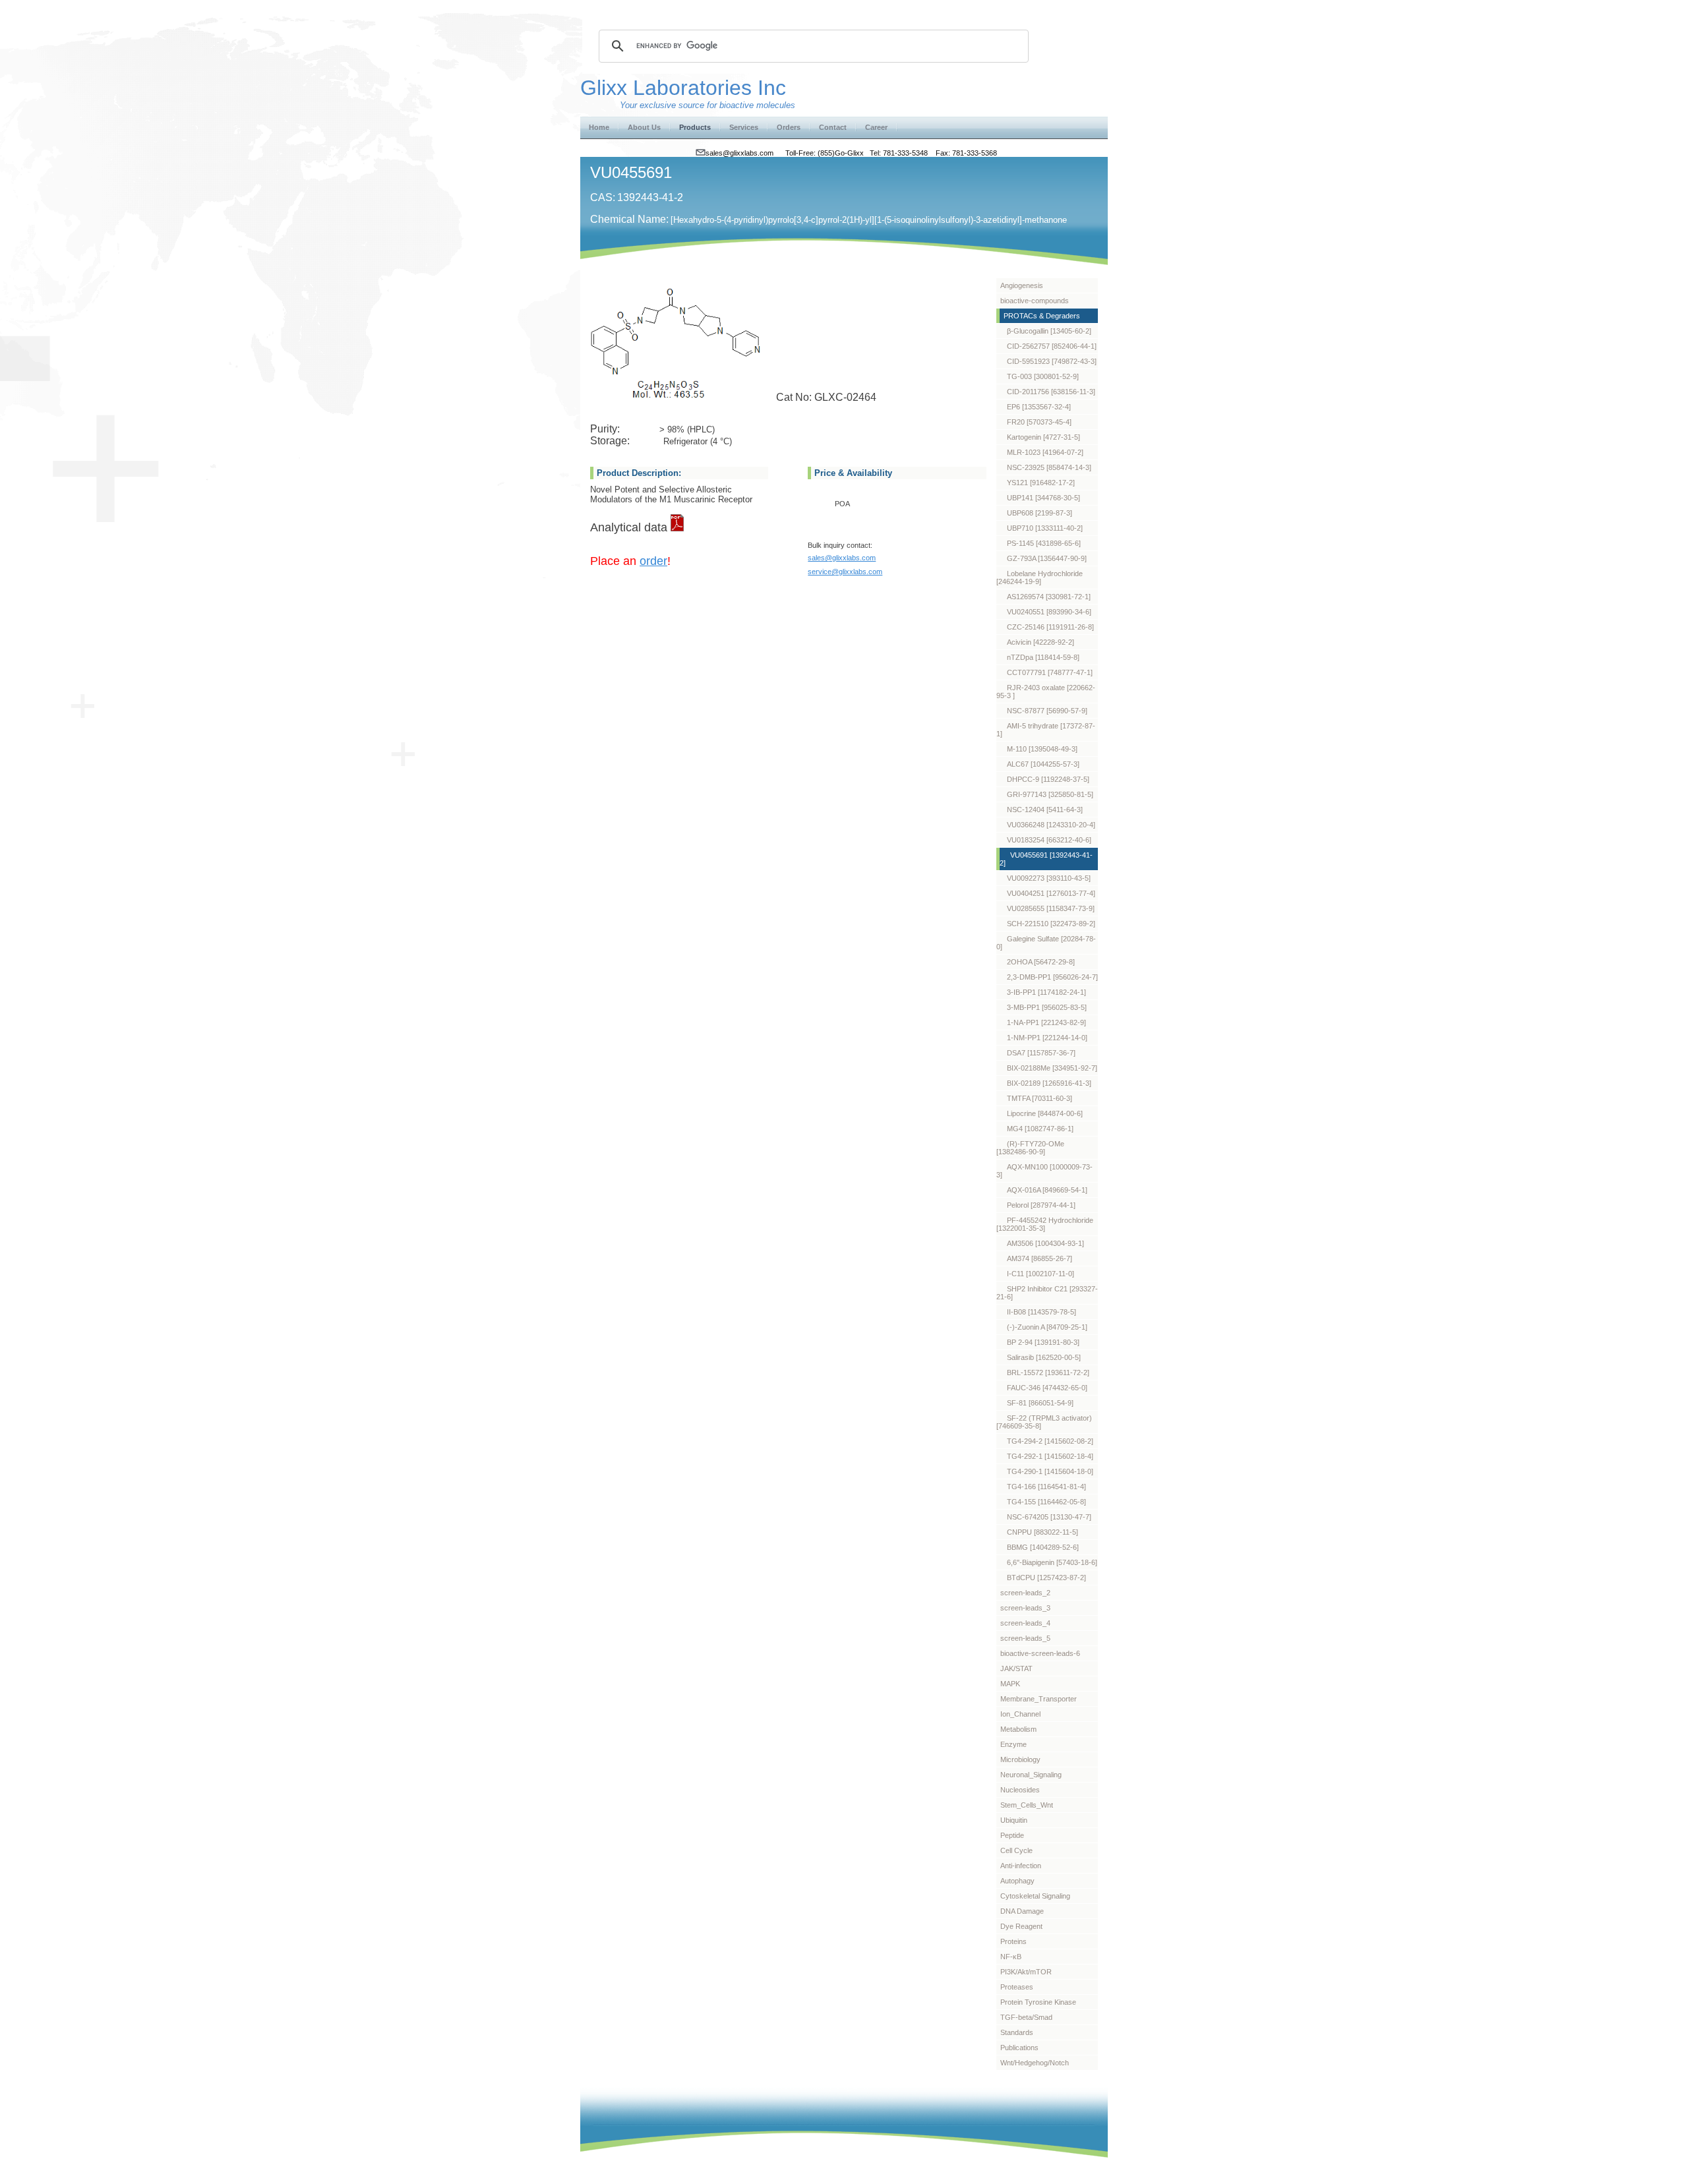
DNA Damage (1022, 1911)
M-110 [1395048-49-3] (1042, 749)
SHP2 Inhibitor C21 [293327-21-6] (1047, 1293)
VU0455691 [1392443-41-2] (1046, 859)
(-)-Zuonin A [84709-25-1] (1047, 1327)
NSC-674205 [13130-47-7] (1049, 1517)
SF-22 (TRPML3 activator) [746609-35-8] (1044, 1422)
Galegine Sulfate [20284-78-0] (1046, 943)
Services (744, 127)
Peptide (1012, 1835)
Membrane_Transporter (1039, 1699)
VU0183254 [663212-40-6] (1049, 840)
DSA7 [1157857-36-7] (1041, 1053)
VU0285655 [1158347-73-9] (1051, 908)
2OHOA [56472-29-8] (1041, 962)
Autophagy (1017, 1881)
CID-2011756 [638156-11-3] (1051, 392)
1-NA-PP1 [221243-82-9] (1046, 1022)
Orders (789, 127)
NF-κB (1011, 1957)
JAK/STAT (1016, 1668)
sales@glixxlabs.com (842, 558)
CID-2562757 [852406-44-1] (1052, 346)
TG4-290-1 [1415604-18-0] (1050, 1471)
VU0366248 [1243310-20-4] (1051, 825)
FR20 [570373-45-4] (1039, 422)
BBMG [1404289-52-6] (1043, 1547)
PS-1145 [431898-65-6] (1044, 543)
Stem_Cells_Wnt (1027, 1805)
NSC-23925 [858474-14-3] (1049, 467)
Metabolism (1018, 1729)
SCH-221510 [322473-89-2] (1051, 924)
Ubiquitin (1014, 1820)
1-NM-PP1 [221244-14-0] (1047, 1038)
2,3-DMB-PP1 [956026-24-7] (1052, 977)
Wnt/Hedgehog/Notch (1035, 2063)
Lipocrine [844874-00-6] (1045, 1113)
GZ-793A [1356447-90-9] (1047, 558)
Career (876, 127)
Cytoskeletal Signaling (1035, 1896)
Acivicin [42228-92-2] (1040, 642)
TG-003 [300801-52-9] (1043, 376)
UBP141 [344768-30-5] (1043, 498)
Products (695, 127)
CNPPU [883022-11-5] (1042, 1532)
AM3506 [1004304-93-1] (1045, 1243)
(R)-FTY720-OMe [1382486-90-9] (1030, 1148)
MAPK (1010, 1684)
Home (599, 127)
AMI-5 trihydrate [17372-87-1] (1046, 730)
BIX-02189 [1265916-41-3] (1049, 1083)
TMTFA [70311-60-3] (1040, 1098)
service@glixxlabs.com (845, 572)
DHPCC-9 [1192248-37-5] (1048, 779)
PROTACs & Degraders (1042, 316)
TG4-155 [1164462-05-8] (1046, 1502)
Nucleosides (1020, 1790)
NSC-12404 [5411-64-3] (1045, 810)
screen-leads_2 (1025, 1593)
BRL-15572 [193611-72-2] (1048, 1372)
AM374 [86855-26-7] (1040, 1258)
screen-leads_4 (1025, 1623)
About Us (644, 127)
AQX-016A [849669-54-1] (1047, 1190)
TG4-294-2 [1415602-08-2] (1050, 1441)
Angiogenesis (1022, 285)
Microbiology (1020, 1759)
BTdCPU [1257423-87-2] (1046, 1578)
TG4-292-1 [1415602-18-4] (1050, 1456)
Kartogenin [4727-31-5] (1043, 437)
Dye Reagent (1021, 1926)
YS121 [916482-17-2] (1041, 483)
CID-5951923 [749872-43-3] (1052, 361)
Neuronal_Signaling (1031, 1775)
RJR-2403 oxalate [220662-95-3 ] (1046, 692)
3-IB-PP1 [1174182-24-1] (1046, 992)
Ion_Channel (1020, 1714)
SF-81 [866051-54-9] (1040, 1403)
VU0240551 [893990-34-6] (1049, 612)
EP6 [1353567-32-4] (1039, 407)
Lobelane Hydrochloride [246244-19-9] (1040, 577)
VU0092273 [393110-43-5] (1049, 878)
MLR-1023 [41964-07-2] (1045, 452)
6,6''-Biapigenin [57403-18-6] (1052, 1562)
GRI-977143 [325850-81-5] (1050, 794)
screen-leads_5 (1025, 1638)
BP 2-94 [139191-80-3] (1043, 1342)
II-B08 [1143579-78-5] (1041, 1312)
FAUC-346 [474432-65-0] (1047, 1388)
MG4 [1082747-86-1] (1040, 1129)
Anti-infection (1021, 1866)
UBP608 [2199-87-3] (1040, 513)
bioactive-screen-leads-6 (1040, 1653)
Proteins (1013, 1941)
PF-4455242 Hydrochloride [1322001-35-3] (1045, 1224)
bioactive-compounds (1035, 301)
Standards (1017, 2032)
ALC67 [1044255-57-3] (1043, 764)
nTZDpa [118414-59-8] (1043, 657)
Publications (1019, 2048)
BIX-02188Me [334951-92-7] (1052, 1068)
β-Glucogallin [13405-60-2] (1049, 331)
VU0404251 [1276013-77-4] (1051, 893)
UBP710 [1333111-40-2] (1045, 528)
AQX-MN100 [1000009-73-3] (1044, 1171)
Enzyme (1013, 1744)
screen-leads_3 (1025, 1608)
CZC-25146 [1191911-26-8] (1050, 627)
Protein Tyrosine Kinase (1038, 2002)
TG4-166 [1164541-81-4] (1046, 1487)
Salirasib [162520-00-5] (1044, 1357)
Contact (833, 127)
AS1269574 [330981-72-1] (1049, 597)
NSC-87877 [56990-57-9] (1047, 711)
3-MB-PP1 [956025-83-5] (1047, 1007)
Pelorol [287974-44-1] (1041, 1205)
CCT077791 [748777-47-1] (1050, 672)
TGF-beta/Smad (1026, 2017)
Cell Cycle (1016, 1850)
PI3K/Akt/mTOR (1026, 1972)
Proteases (1017, 1987)
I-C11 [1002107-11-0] (1040, 1274)
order (653, 561)
